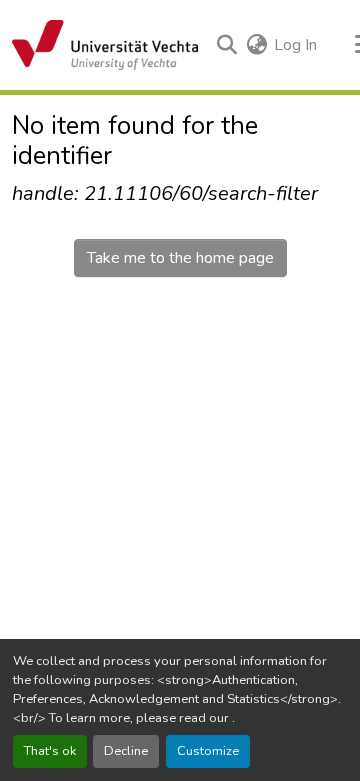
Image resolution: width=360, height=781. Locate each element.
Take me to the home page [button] (180, 258)
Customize (208, 751)
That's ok (50, 751)
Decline (126, 751)
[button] (105, 45)
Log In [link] (295, 45)
